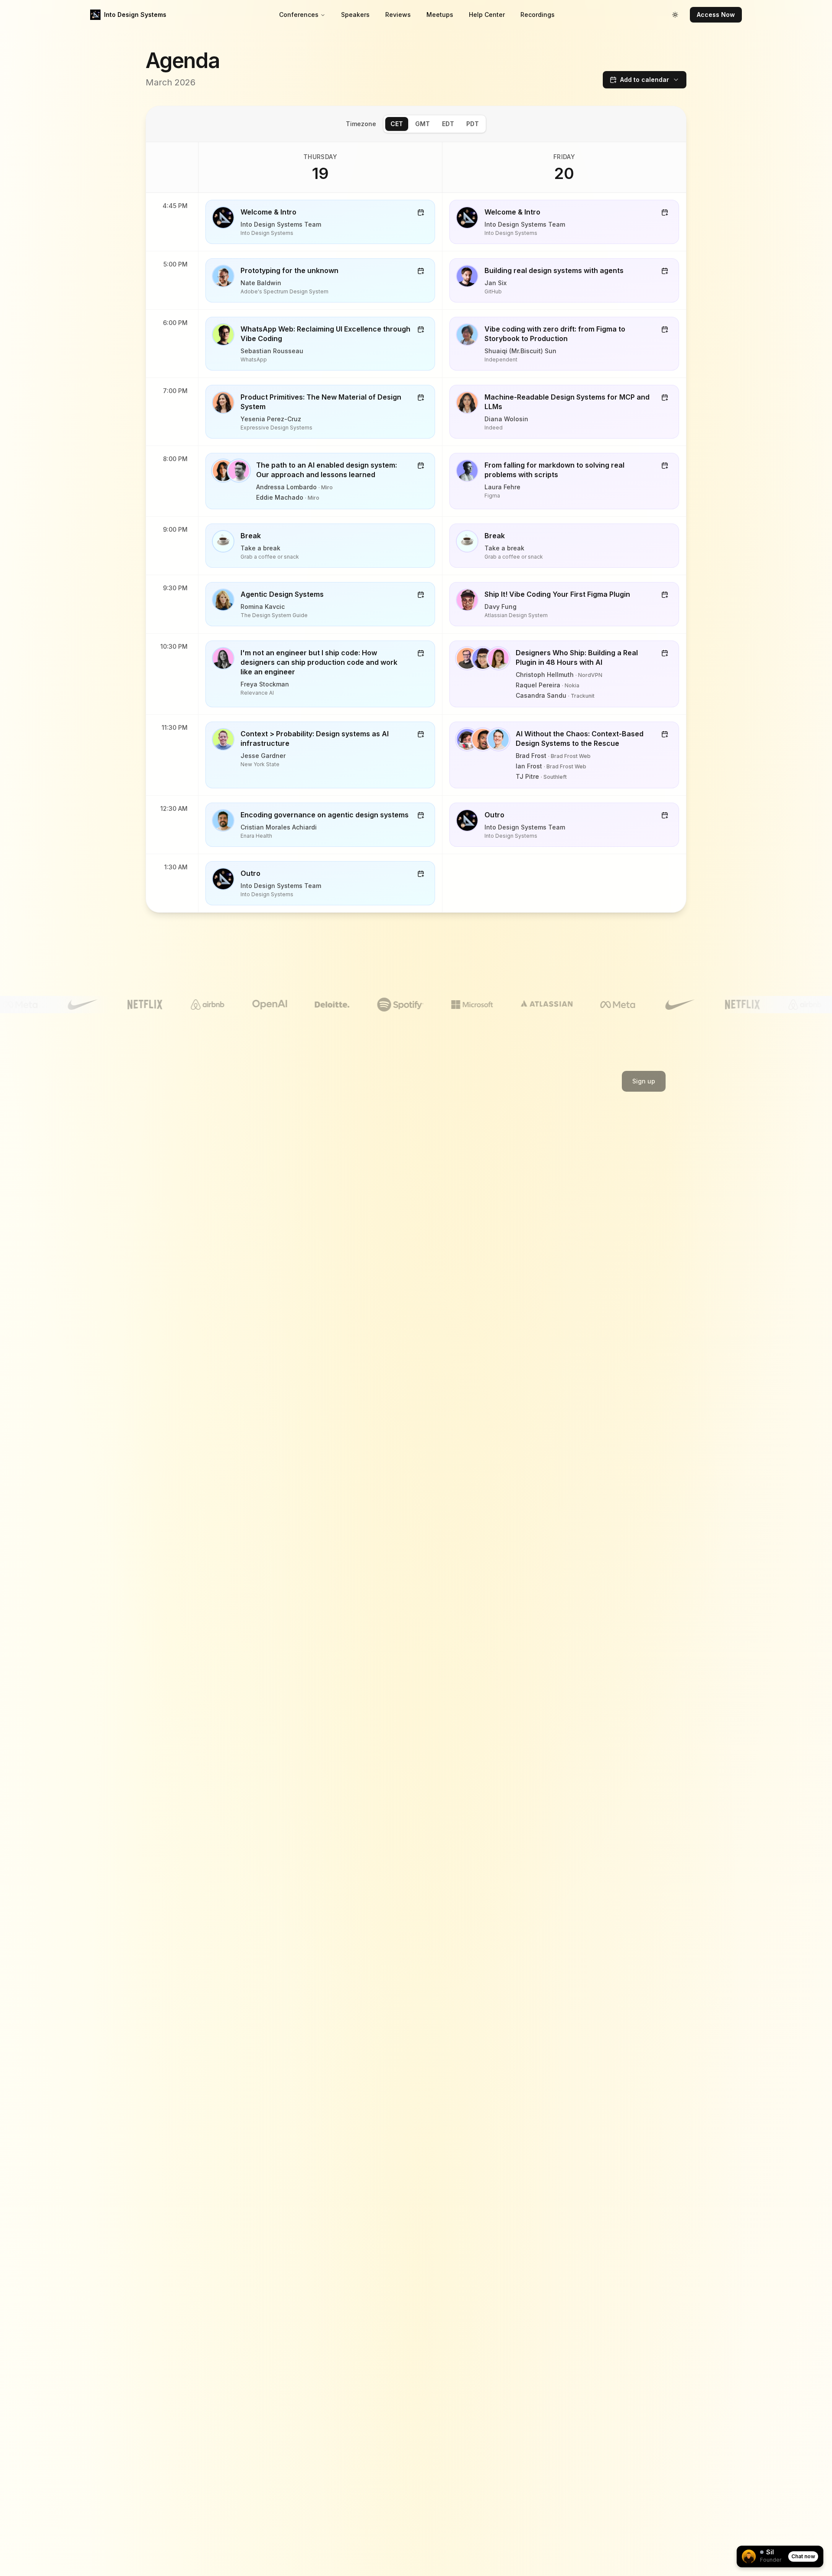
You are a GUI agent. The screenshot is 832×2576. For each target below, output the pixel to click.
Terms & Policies (575, 1200)
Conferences (299, 15)
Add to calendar (645, 80)
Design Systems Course (329, 1231)
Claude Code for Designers (334, 1247)
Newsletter (310, 1341)
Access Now (716, 15)
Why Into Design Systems (203, 1278)
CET (397, 124)
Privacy (562, 1216)
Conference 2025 (192, 1247)
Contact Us (439, 1216)
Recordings (538, 15)
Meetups (440, 15)
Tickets (177, 1185)
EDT (448, 124)
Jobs (302, 1325)
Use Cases (310, 1294)
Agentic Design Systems (329, 1216)
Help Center (487, 15)
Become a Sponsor (194, 1294)
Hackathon (310, 1185)
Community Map (317, 1356)
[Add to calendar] (421, 212)
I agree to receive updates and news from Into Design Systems (574, 1101)
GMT (422, 124)
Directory (308, 1309)
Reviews (398, 15)
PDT (473, 124)
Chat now (803, 2556)
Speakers (355, 15)
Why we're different (195, 1263)
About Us (564, 1185)
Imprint (561, 1231)
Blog (301, 1278)
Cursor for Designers (325, 1263)
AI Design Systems (321, 1200)
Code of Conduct (448, 1200)
